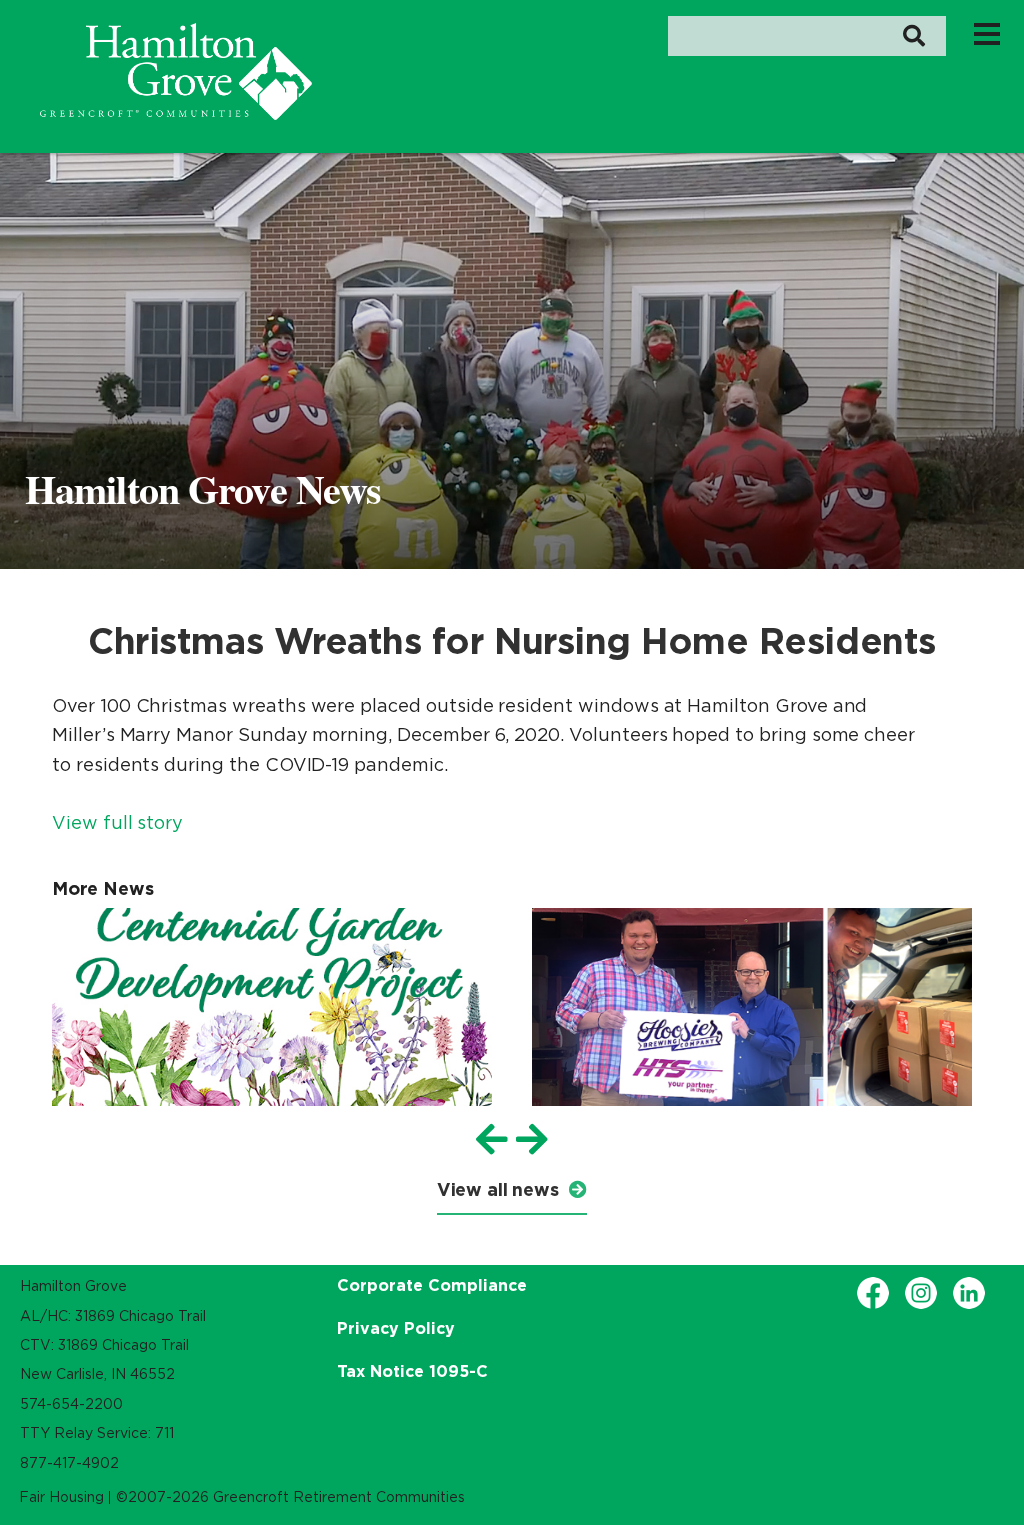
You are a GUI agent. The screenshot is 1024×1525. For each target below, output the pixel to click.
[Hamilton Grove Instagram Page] (921, 1293)
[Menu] (987, 33)
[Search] (913, 36)
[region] (176, 71)
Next (532, 1140)
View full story (117, 823)
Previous (492, 1140)
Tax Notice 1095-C (412, 1371)
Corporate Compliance (432, 1285)
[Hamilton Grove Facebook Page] (873, 1293)
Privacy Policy (396, 1328)
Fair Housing (61, 1497)
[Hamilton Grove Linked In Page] (969, 1293)
